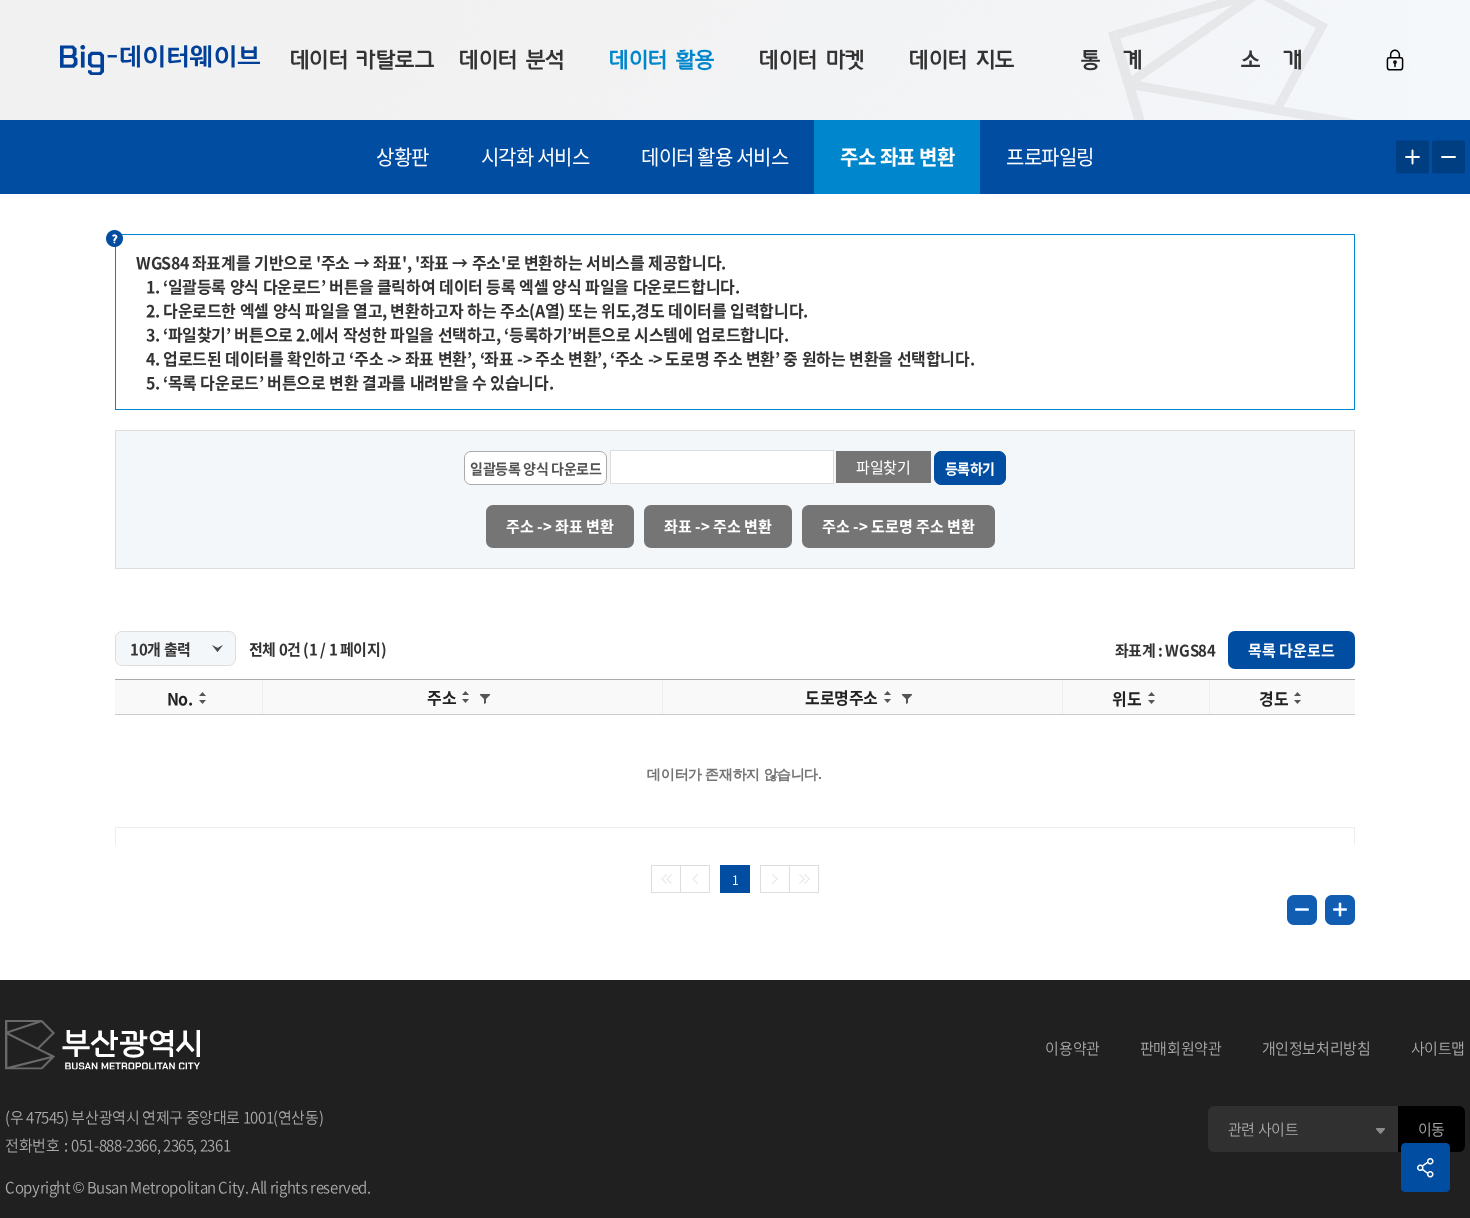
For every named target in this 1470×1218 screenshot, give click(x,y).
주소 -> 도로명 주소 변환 (898, 526)
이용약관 (1072, 1048)
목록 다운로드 (1291, 650)
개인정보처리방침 (1316, 1048)
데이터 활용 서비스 (714, 156)
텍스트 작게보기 (1448, 157)
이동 (1431, 1129)
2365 (178, 1145)
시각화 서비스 (535, 156)
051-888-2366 (114, 1145)
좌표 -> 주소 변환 (718, 526)
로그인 (1395, 60)
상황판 (402, 156)
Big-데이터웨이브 (160, 60)
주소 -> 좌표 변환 (560, 526)
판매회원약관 (1181, 1048)
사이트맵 (1438, 1048)
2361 (215, 1145)
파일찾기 (883, 467)
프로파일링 (1050, 156)
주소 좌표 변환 (897, 156)
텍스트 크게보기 (1412, 157)
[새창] (102, 1048)
